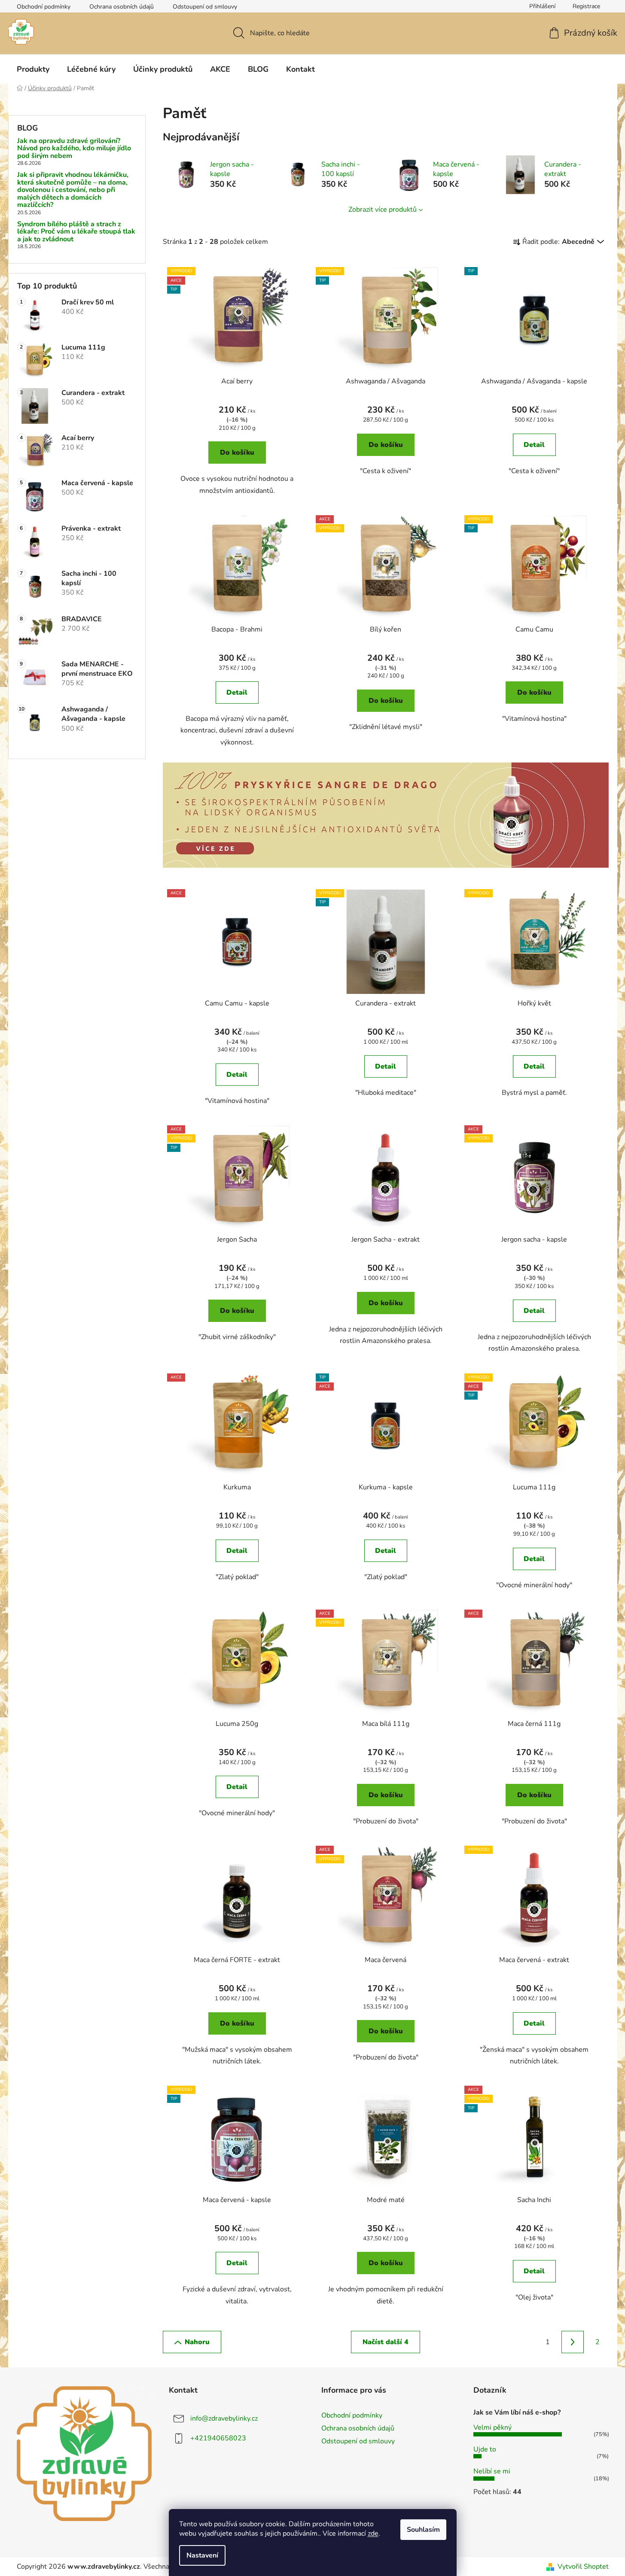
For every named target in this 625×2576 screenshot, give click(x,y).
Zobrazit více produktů (383, 210)
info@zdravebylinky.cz (224, 2418)
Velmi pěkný (492, 2427)
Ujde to (485, 2449)
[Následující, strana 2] (573, 2342)
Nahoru (197, 2342)
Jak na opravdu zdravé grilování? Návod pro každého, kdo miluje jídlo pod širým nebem (74, 149)
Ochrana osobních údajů (122, 7)
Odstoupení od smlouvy (205, 7)
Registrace (586, 6)
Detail (534, 445)
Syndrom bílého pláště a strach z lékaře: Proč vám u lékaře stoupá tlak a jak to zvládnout (76, 232)
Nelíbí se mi (492, 2471)
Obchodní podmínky (44, 7)
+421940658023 (218, 2438)
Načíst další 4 (386, 2342)
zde (373, 2533)
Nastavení (202, 2555)
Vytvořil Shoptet (583, 2567)
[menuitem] (33, 69)
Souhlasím (423, 2530)
